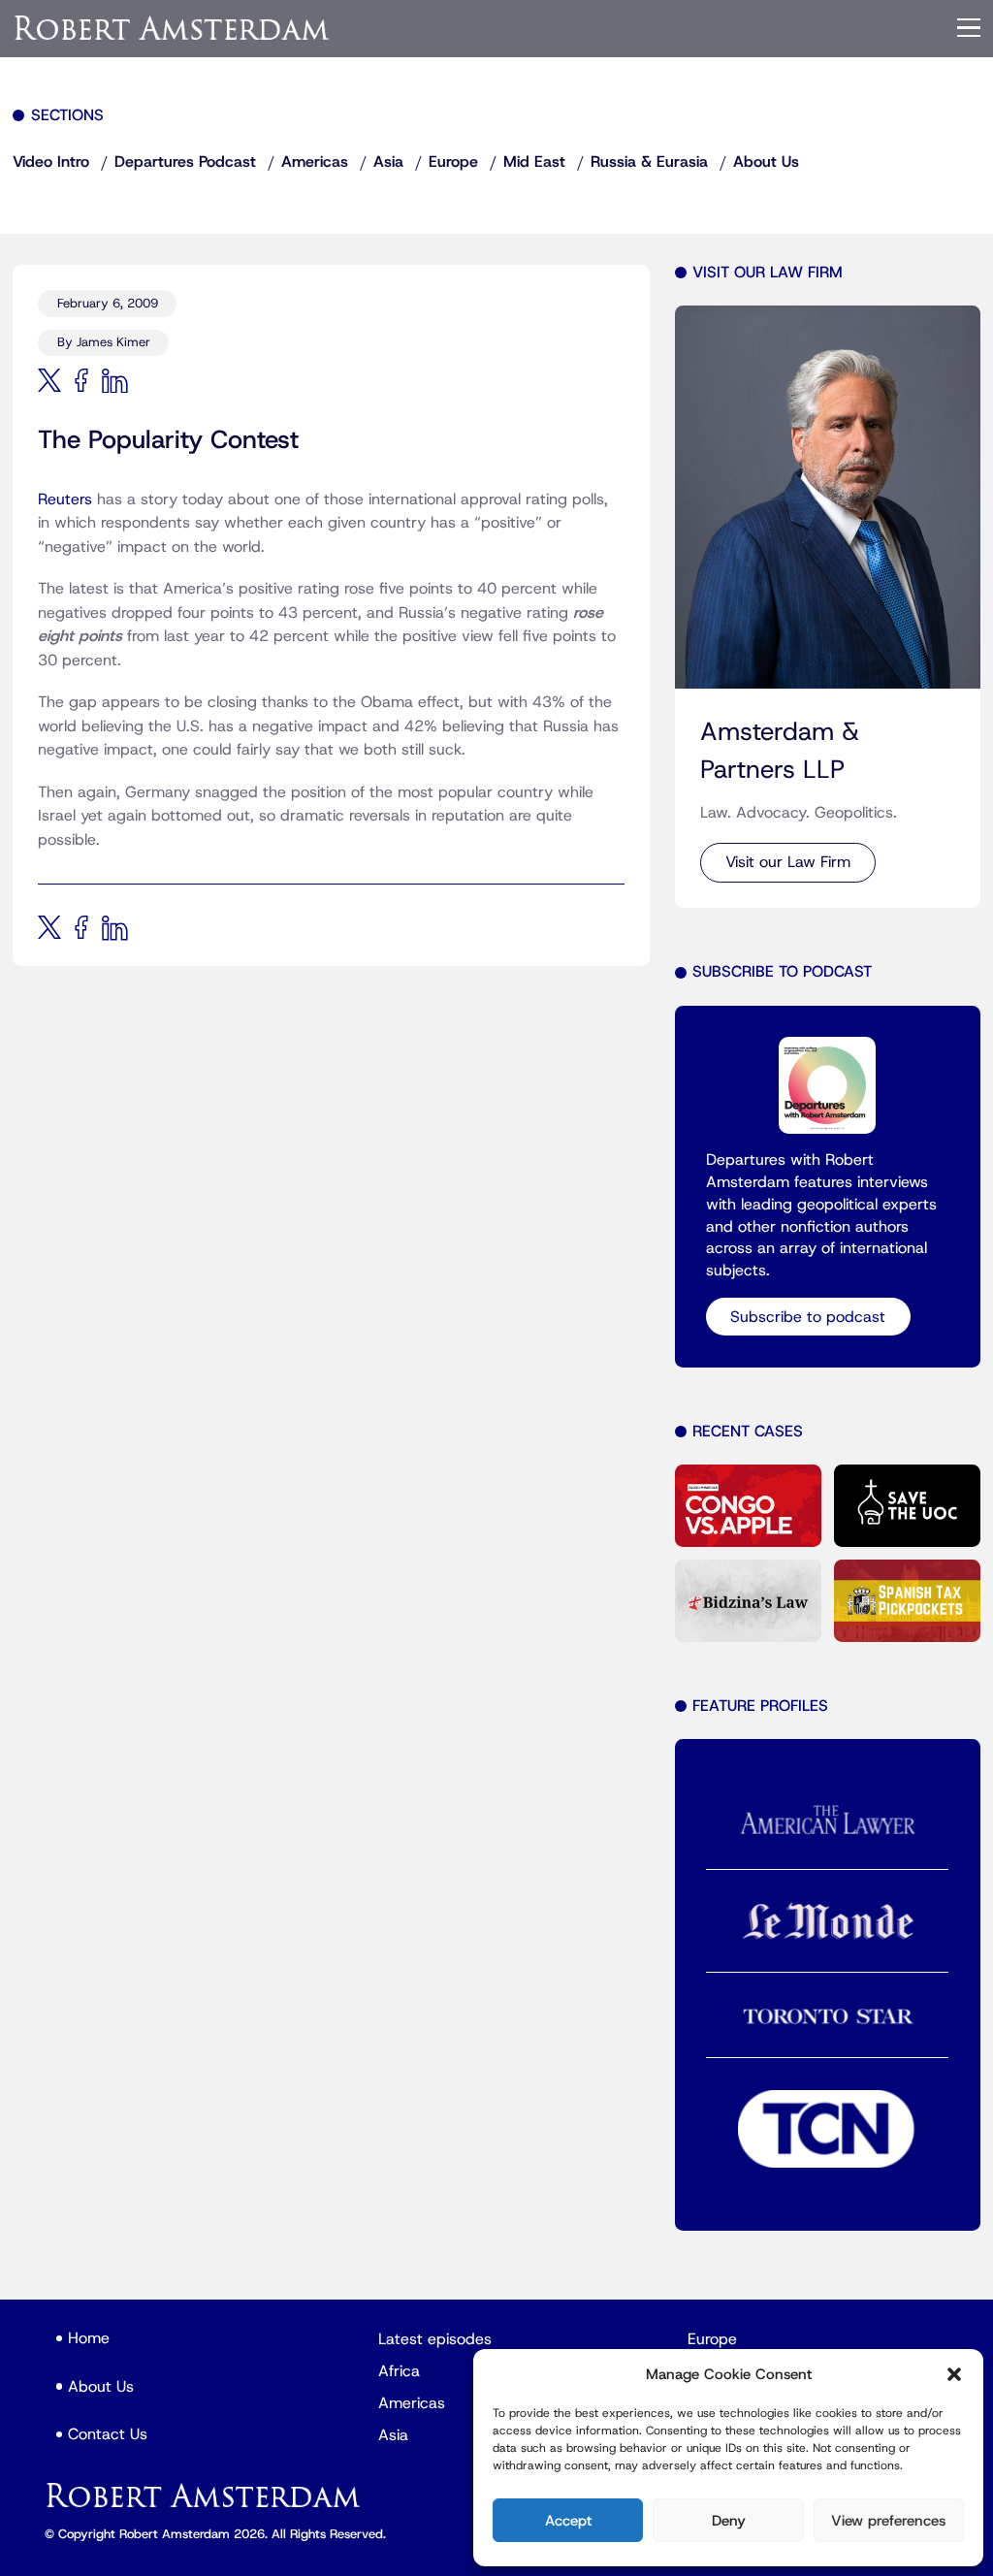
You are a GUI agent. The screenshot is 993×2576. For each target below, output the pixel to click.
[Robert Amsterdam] (173, 28)
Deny (729, 2521)
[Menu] (969, 28)
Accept (568, 2521)
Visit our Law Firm (788, 862)
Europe (453, 162)
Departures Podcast (185, 162)
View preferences (888, 2521)
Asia (388, 162)
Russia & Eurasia (649, 162)
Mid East (534, 162)
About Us (766, 162)
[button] (954, 2374)
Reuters (65, 499)
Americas (315, 162)
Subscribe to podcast (808, 1317)
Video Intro (51, 162)
